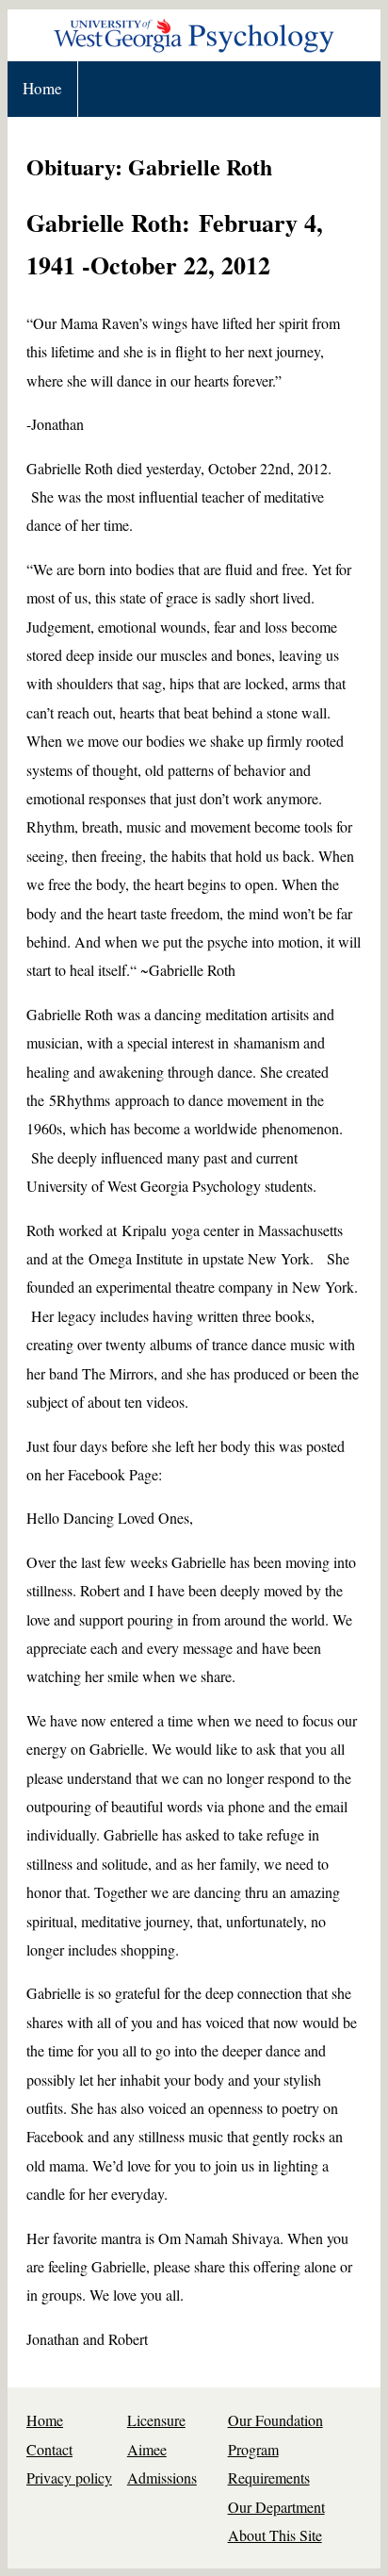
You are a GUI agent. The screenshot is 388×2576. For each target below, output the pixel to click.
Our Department (276, 2507)
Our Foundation (275, 2420)
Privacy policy (69, 2477)
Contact (49, 2449)
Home (42, 88)
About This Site (275, 2535)
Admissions (162, 2477)
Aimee (147, 2449)
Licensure (156, 2420)
